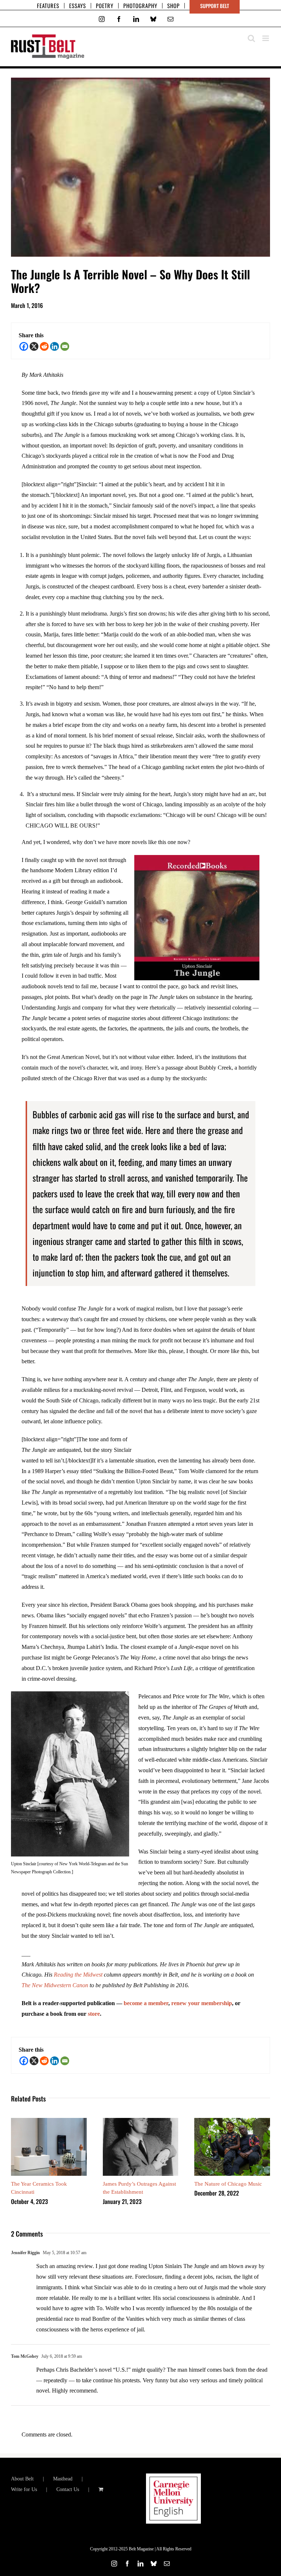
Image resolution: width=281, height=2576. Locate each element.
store (94, 2014)
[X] (34, 346)
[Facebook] (24, 346)
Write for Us (24, 2489)
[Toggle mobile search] (251, 38)
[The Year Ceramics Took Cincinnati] (49, 2121)
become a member (146, 2003)
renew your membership (202, 2003)
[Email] (65, 346)
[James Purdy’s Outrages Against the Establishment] (141, 2121)
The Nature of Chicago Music (228, 2184)
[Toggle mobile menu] (266, 38)
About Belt (22, 2479)
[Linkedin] (55, 346)
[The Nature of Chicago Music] (232, 2121)
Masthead (63, 2479)
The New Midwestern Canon (55, 1985)
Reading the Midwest (78, 1975)
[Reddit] (44, 346)
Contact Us (68, 2489)
